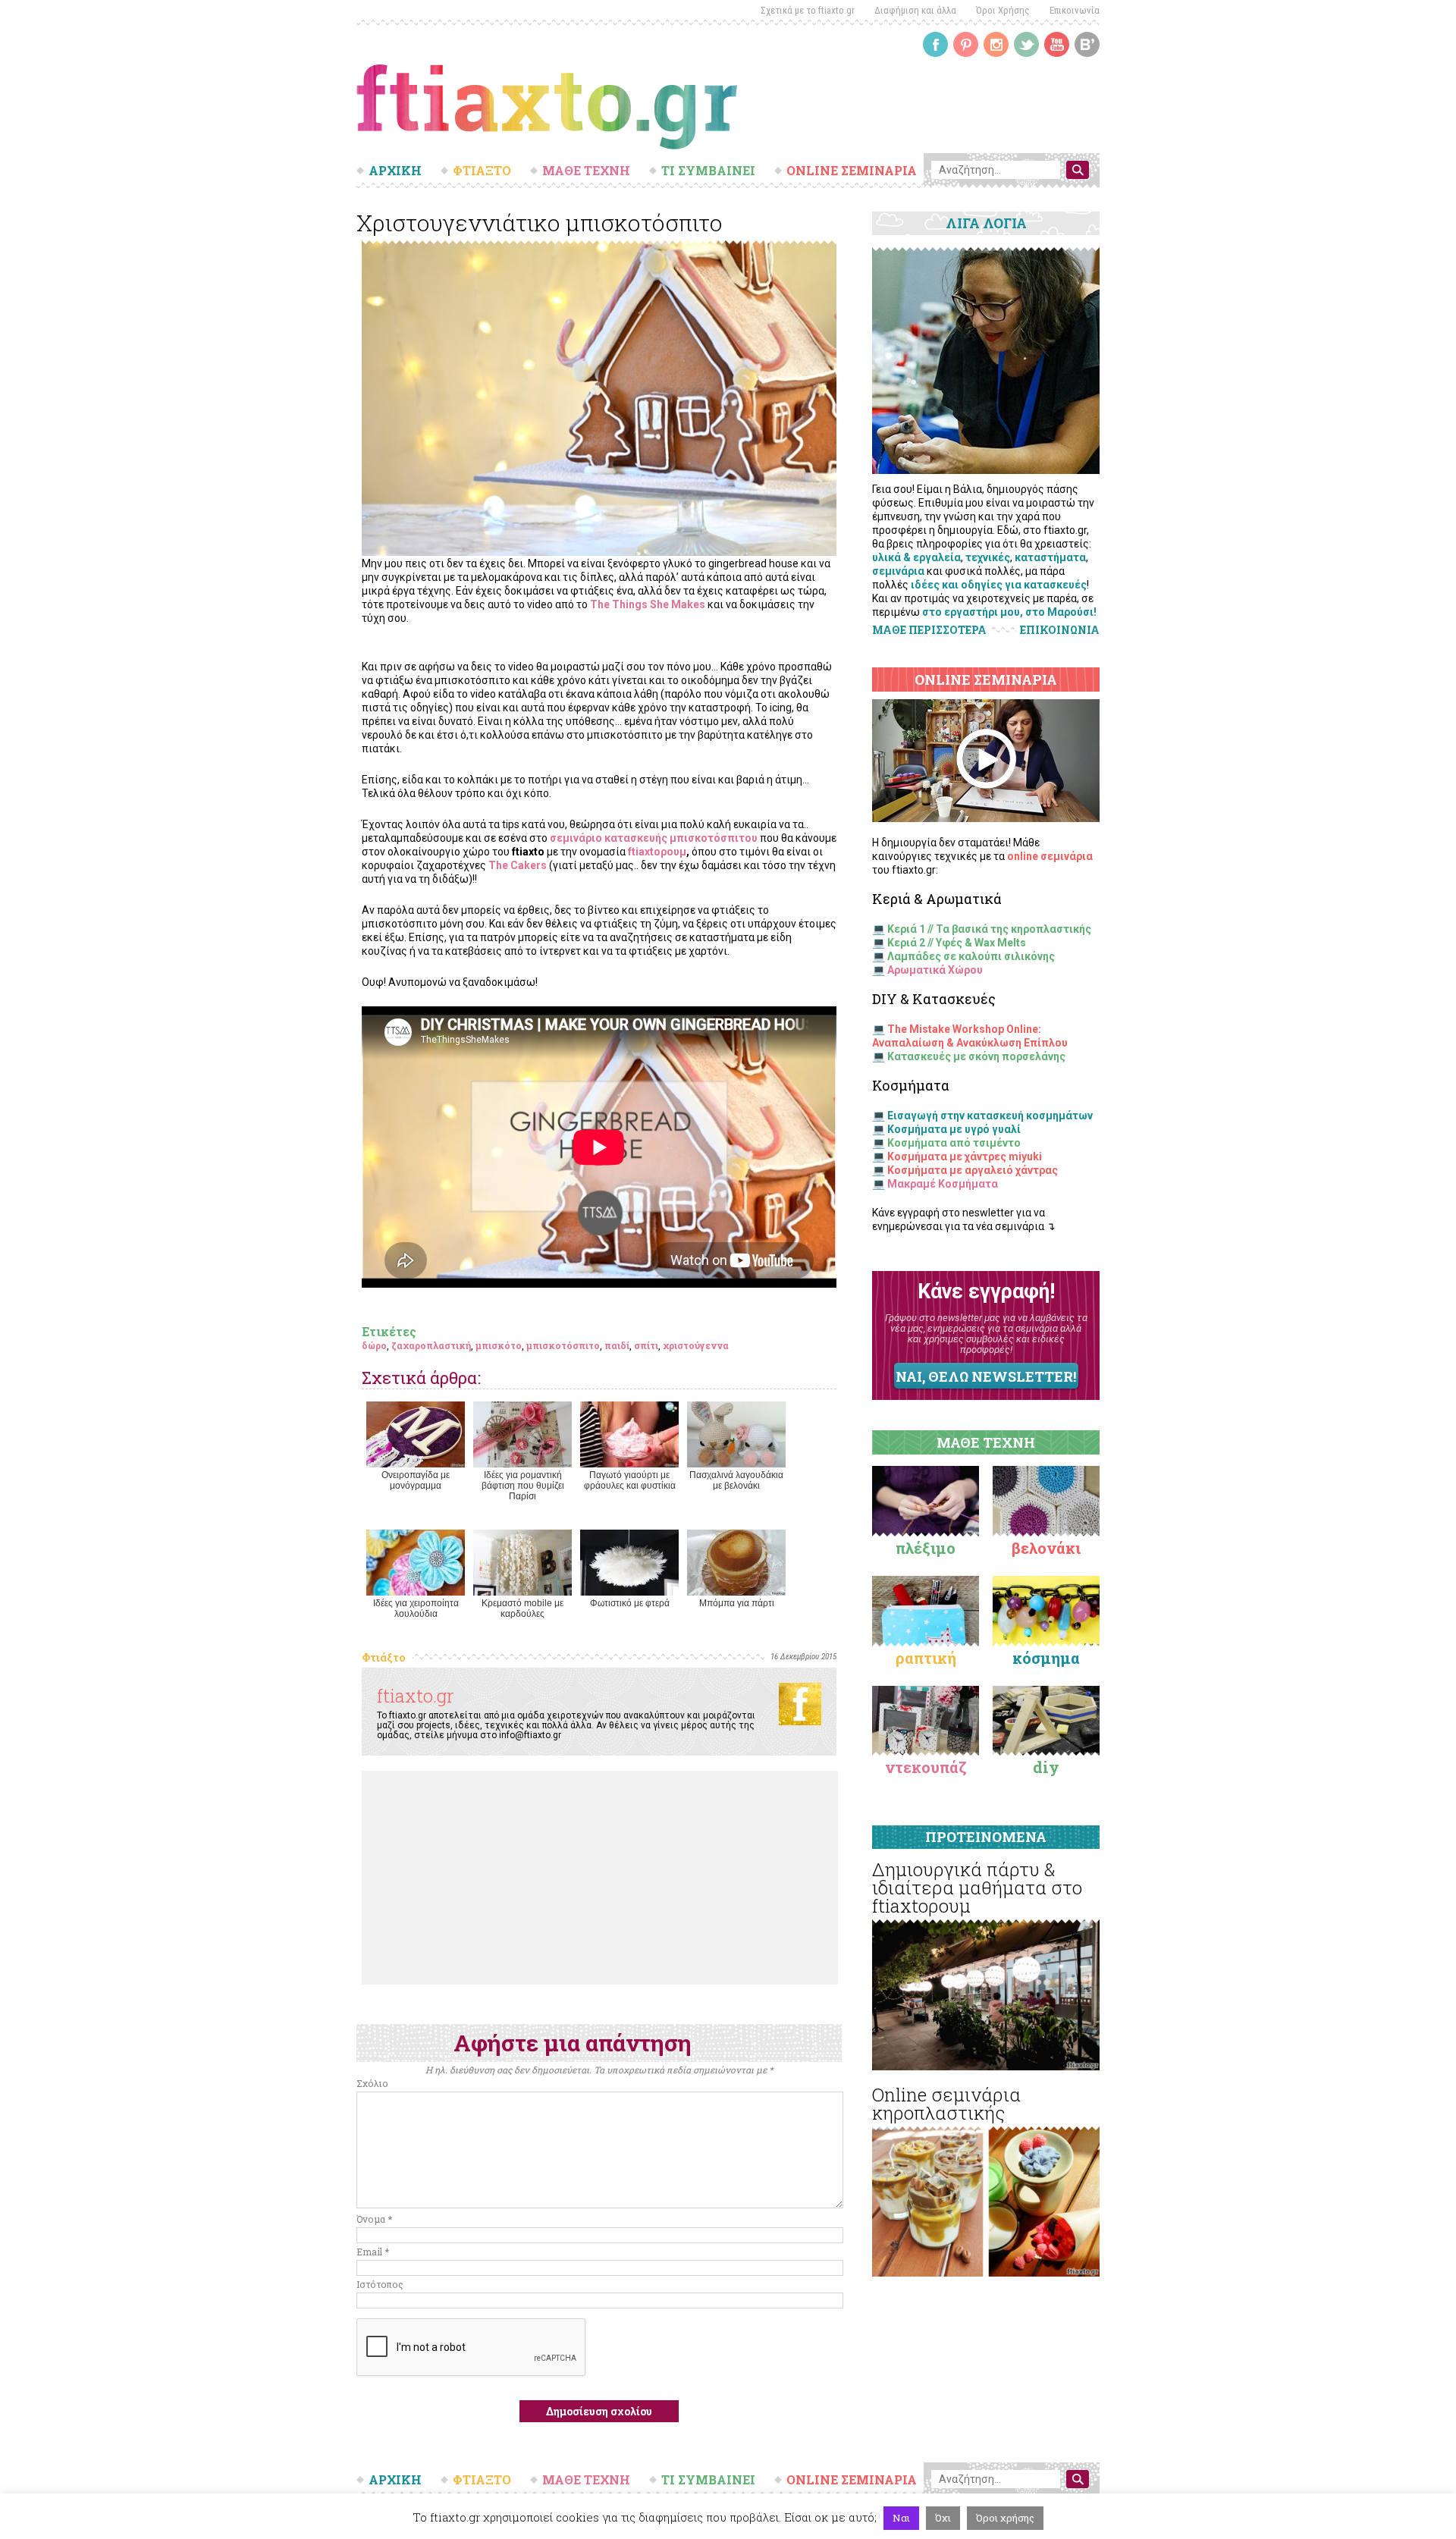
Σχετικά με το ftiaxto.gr (808, 10)
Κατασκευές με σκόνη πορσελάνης (976, 1056)
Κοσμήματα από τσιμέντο (954, 1143)
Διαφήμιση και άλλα (915, 10)
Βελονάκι (1046, 1548)
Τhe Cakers (518, 865)
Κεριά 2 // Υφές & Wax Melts (957, 943)
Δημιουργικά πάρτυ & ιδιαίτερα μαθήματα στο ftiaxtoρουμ (977, 1888)
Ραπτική (926, 1658)
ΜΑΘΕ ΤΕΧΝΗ (586, 171)
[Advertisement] (600, 1878)
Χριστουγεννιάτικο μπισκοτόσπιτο (540, 223)
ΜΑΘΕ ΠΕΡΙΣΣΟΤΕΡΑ (929, 630)
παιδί (617, 1345)
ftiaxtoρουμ (657, 852)
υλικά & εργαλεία (916, 557)
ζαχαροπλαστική (431, 1345)
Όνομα (374, 2219)
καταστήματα (1050, 557)
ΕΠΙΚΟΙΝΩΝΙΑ (1060, 630)
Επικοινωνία (1075, 10)
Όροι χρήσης (1005, 2518)
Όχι (943, 2518)
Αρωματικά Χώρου (935, 970)
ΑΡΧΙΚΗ (395, 171)
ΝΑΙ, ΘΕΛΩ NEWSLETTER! (986, 1376)
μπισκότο (499, 1345)
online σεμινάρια (1050, 856)
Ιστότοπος (380, 2284)
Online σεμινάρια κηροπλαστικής (946, 2104)
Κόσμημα (1046, 1658)
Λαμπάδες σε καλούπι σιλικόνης (971, 956)
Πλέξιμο (926, 1548)
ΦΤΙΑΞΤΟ (482, 171)
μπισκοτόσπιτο (563, 1345)
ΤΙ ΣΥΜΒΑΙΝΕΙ (708, 171)
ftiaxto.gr (416, 1696)
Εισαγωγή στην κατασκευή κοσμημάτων (990, 1116)
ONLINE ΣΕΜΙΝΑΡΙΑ (852, 171)
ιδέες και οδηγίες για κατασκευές (999, 585)
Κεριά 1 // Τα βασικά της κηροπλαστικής (989, 929)
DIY (1046, 1767)
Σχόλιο (372, 2083)
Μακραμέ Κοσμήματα (943, 1184)
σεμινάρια (898, 571)
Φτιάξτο (383, 1657)
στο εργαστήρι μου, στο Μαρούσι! (1009, 612)
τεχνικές (988, 557)
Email (373, 2252)
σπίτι (646, 1345)
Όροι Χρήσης (1003, 10)
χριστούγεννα (696, 1345)
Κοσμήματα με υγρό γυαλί (954, 1129)
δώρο (374, 1345)
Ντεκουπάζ (926, 1767)
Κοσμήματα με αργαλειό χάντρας (973, 1170)
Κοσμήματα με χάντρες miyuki (965, 1157)
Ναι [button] (901, 2518)
